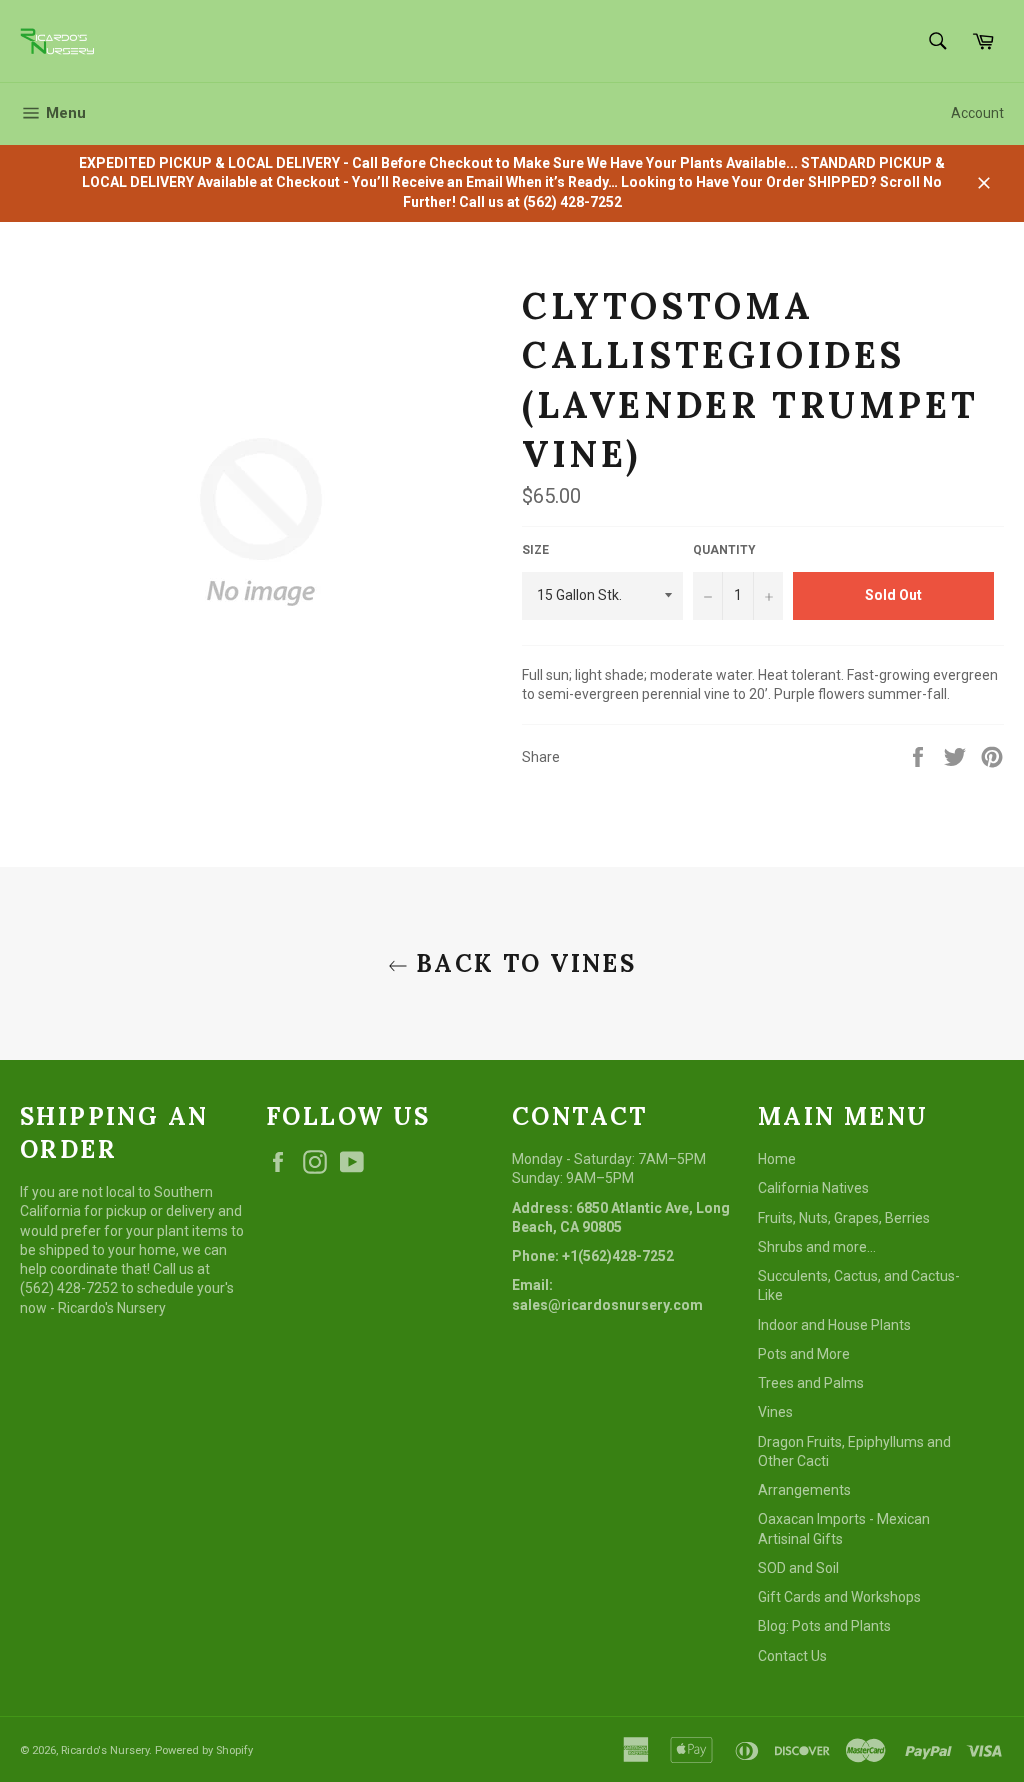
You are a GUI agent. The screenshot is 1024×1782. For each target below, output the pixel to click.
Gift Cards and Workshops (839, 1597)
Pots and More (804, 1354)
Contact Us (792, 1656)
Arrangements (804, 1490)
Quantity (724, 550)
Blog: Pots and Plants (824, 1626)
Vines (775, 1412)
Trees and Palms (811, 1383)
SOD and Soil (798, 1568)
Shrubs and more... (817, 1247)
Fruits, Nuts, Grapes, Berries (844, 1218)
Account (977, 113)
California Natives (813, 1188)
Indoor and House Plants (834, 1325)
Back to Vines (522, 963)
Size (535, 550)
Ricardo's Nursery (105, 1750)
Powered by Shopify (204, 1750)
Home (777, 1159)
